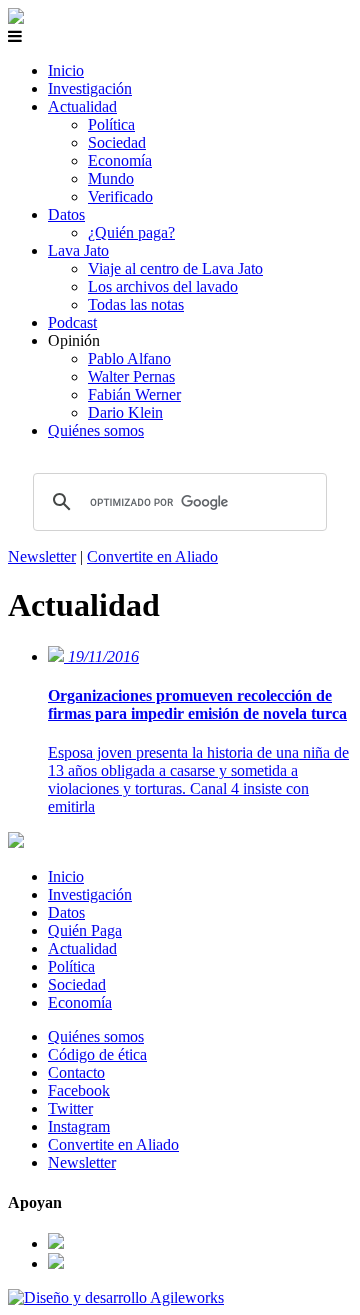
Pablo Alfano (129, 358)
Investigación (90, 88)
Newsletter (42, 556)
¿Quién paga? (131, 232)
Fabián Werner (134, 394)
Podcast (72, 322)
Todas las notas (136, 304)
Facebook (79, 1090)
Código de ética (97, 1054)
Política (111, 124)
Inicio (66, 70)
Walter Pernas (131, 376)
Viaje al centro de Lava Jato (175, 268)
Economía (120, 160)
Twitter (70, 1108)
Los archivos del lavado (163, 286)
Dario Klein (125, 412)
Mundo (111, 178)
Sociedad (117, 142)
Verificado (120, 196)
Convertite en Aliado (152, 556)
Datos (66, 214)
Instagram (79, 1126)
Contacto (76, 1072)
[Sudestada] (16, 18)
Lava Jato (78, 250)
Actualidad (82, 106)
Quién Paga (85, 930)
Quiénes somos (96, 430)
